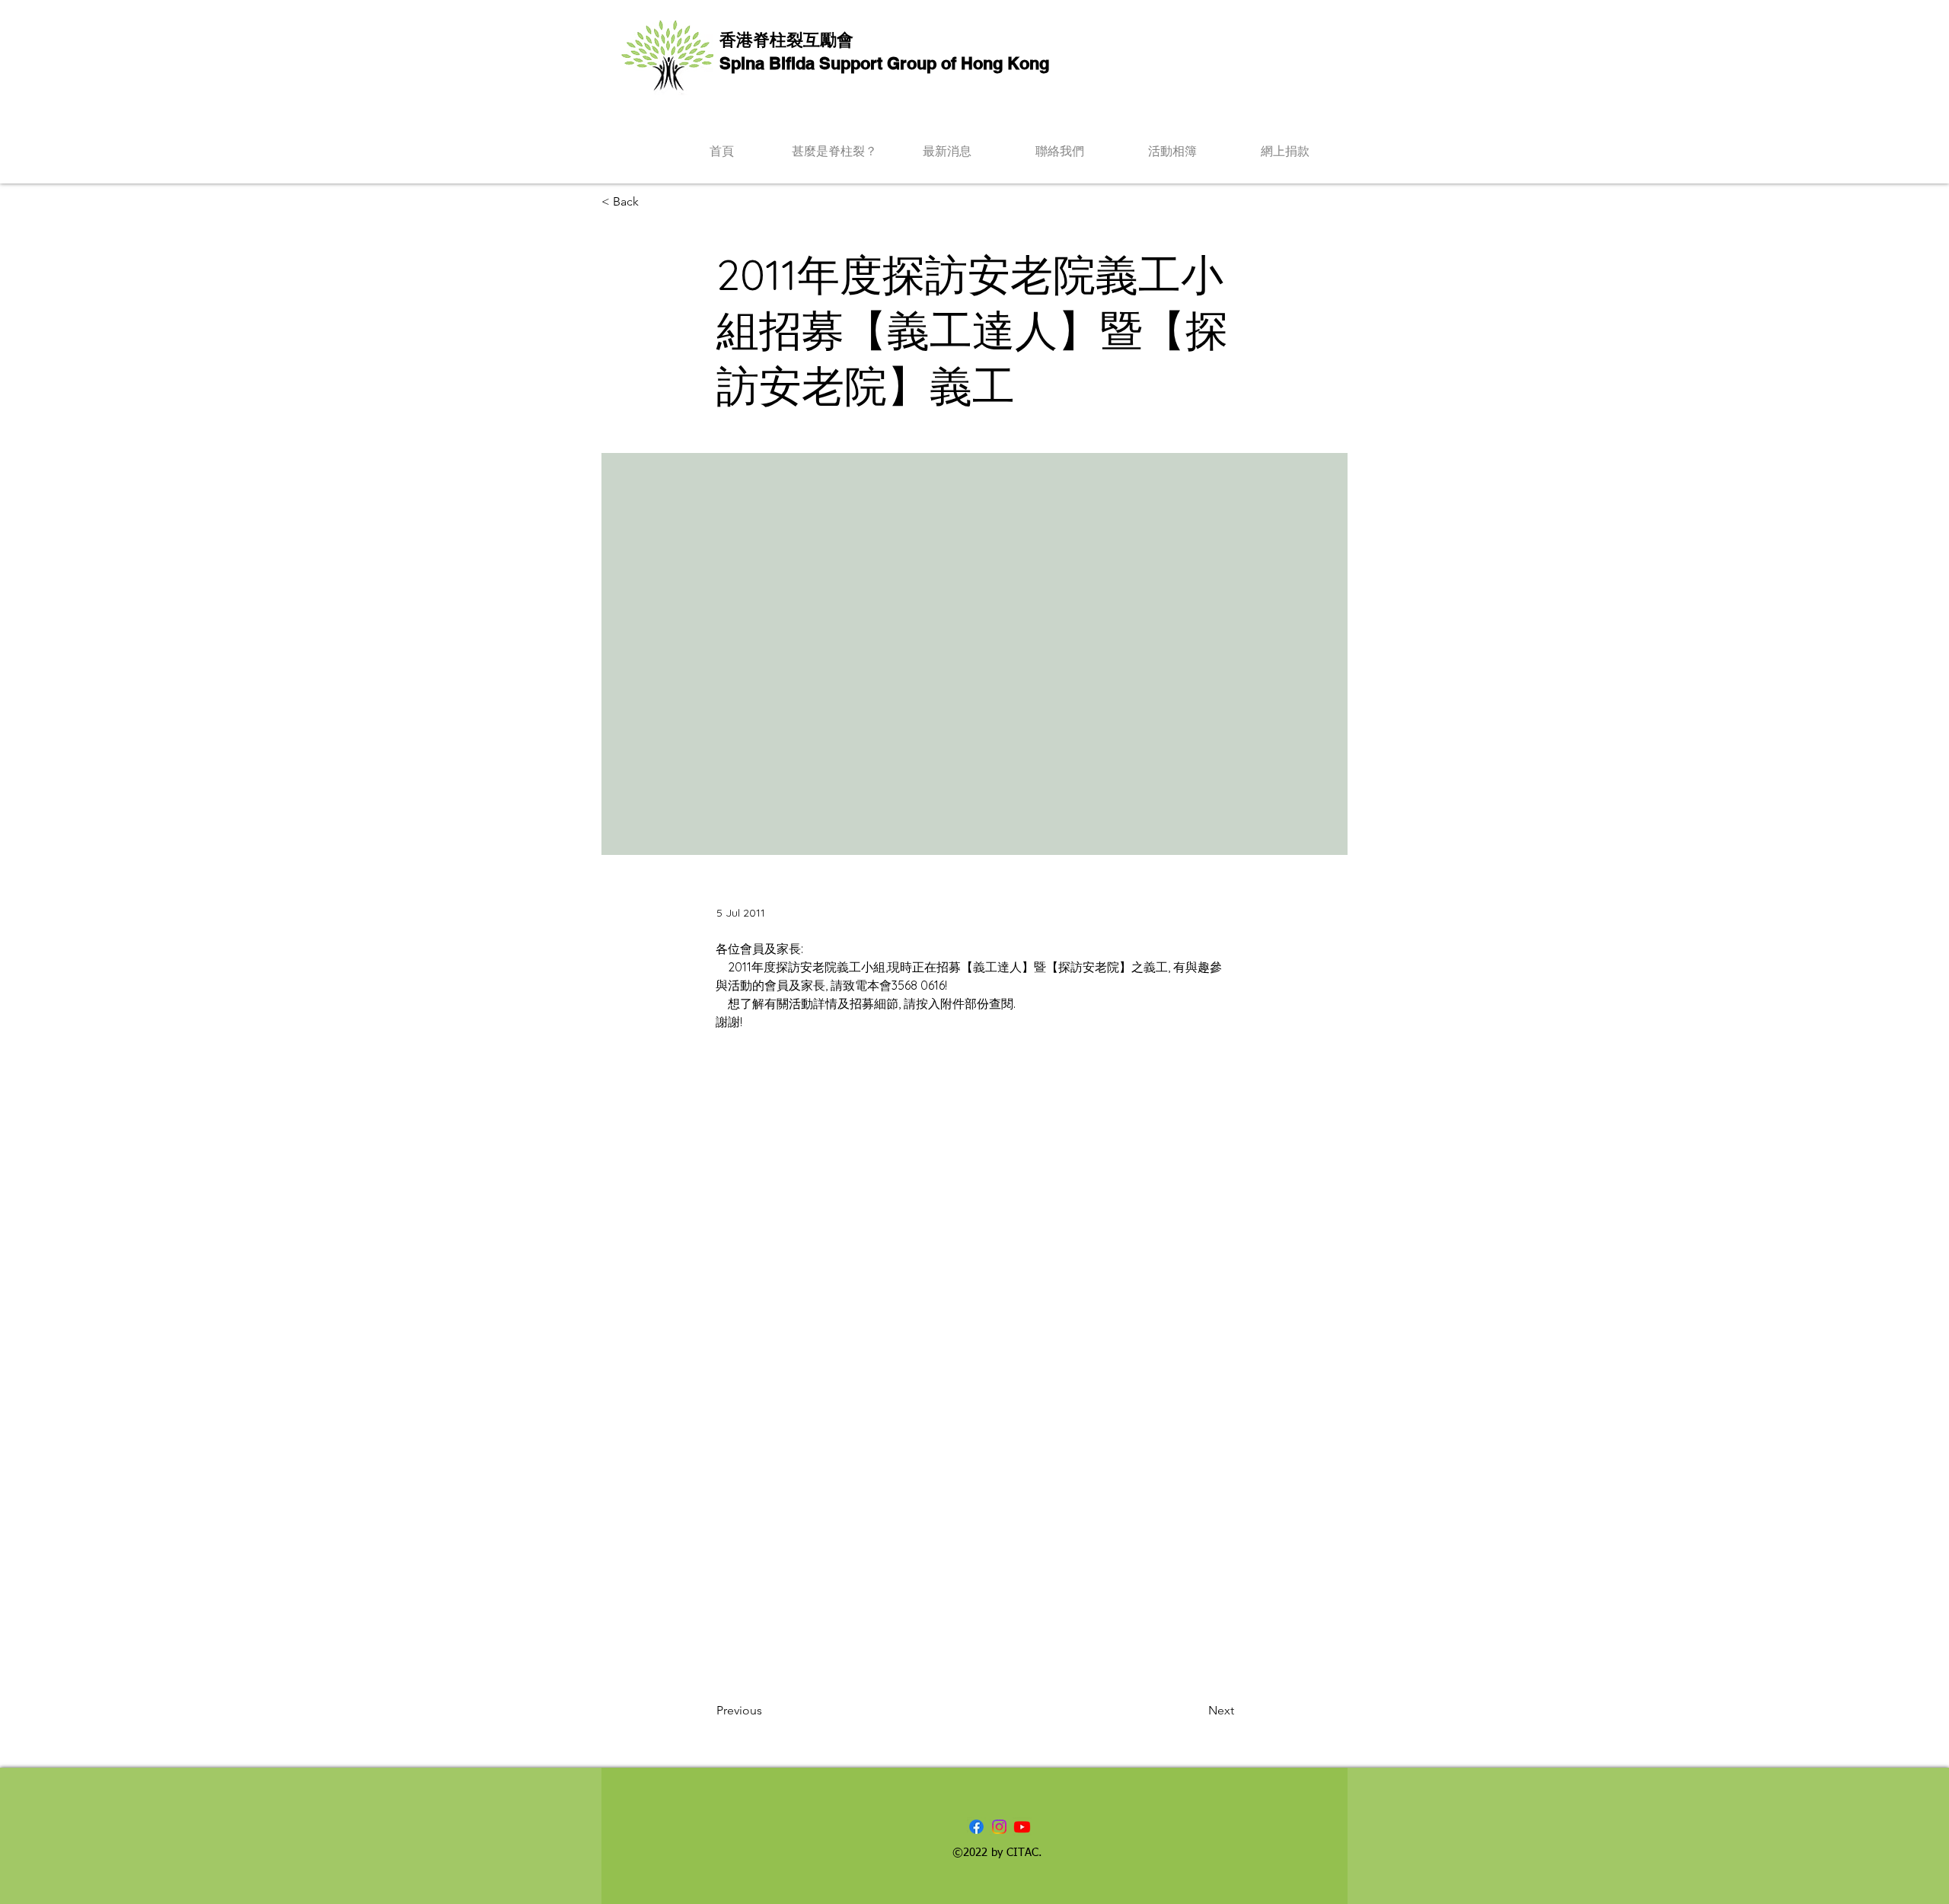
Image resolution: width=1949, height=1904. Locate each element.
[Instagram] (999, 1827)
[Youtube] (1022, 1827)
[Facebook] (976, 1827)
